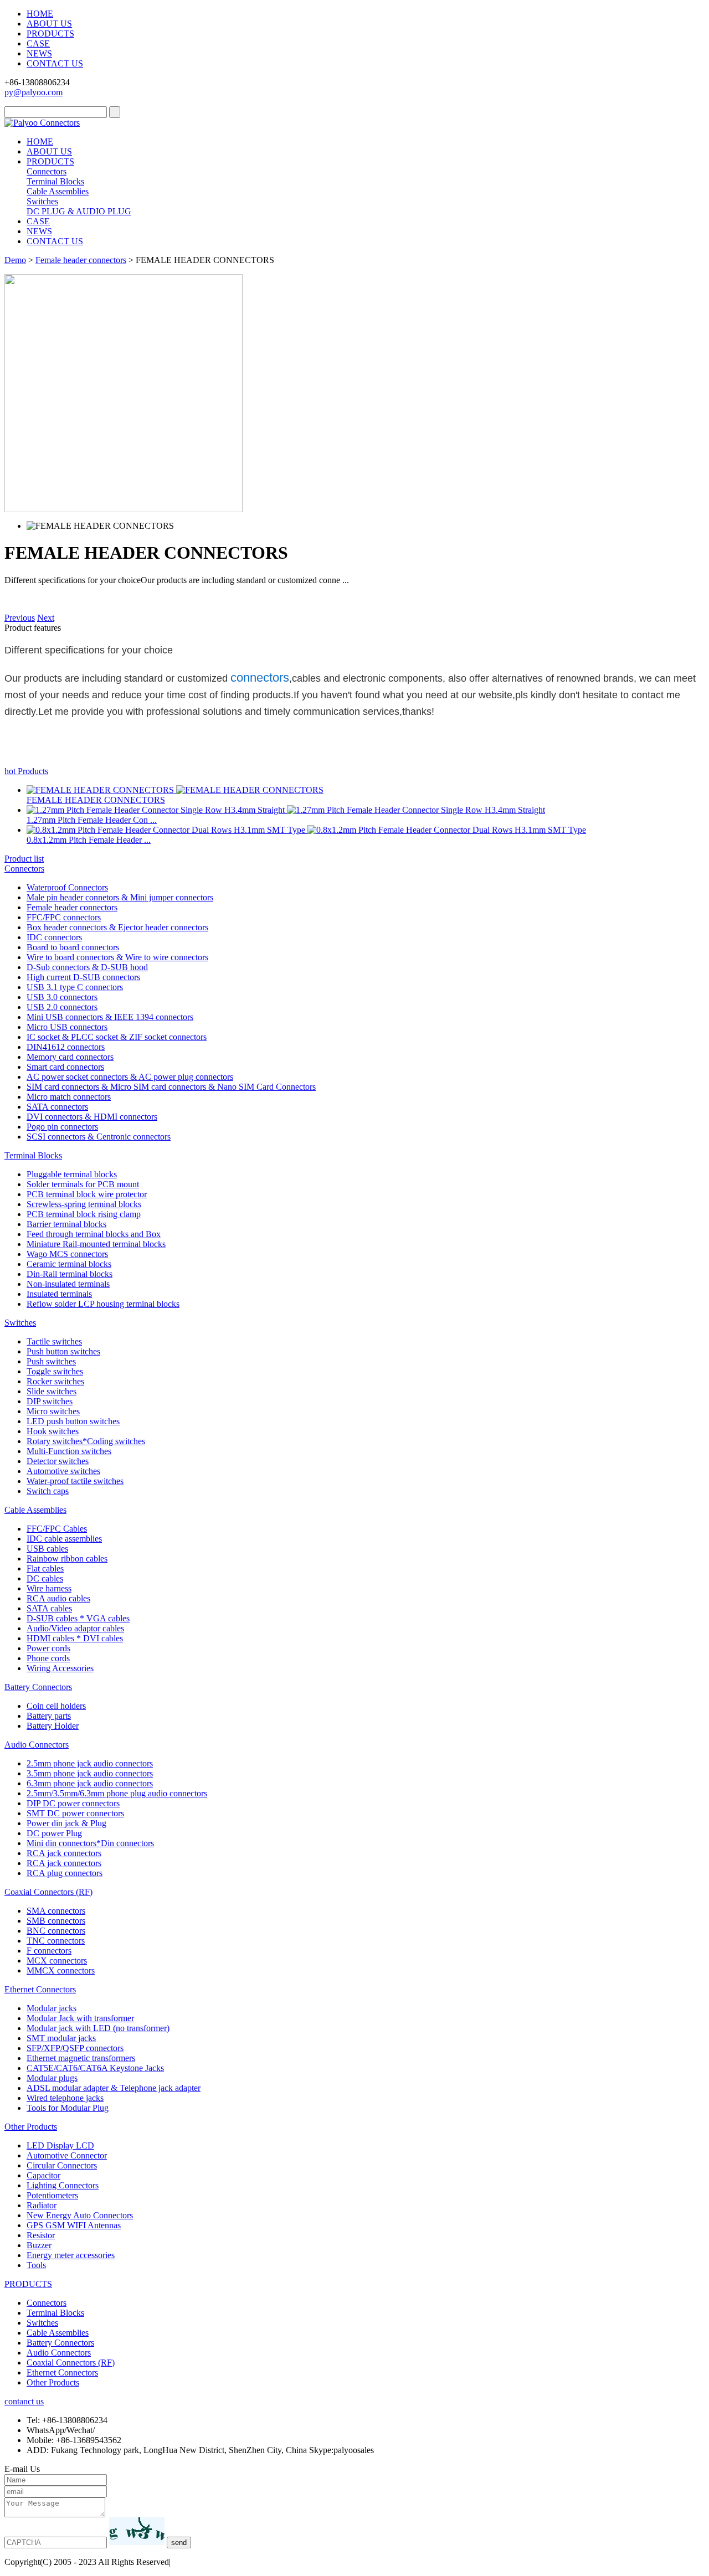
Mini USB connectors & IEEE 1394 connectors (110, 1017)
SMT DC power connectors (75, 1813)
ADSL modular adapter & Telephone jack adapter (114, 2088)
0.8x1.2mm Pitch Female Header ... (89, 840)
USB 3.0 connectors (62, 997)
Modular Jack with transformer (80, 2018)
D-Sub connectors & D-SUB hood (87, 967)
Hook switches (53, 1431)
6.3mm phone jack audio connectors (90, 1783)
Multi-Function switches (69, 1451)
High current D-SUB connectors (83, 977)
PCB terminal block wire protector (87, 1194)
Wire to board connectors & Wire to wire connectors (117, 957)
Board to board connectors (73, 947)
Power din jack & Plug (66, 1823)
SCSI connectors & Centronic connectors (99, 1137)
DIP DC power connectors (73, 1803)
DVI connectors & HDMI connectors (92, 1117)
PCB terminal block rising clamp (84, 1214)
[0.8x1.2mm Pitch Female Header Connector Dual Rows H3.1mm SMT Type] (167, 830)
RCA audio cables (58, 1598)
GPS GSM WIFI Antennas (74, 2225)
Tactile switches (54, 1341)
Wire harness (49, 1588)
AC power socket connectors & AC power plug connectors (130, 1077)
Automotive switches (63, 1471)
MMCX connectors (61, 1970)
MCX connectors (57, 1961)
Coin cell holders (56, 1706)
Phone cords (48, 1658)
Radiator (42, 2205)
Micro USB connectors (67, 1027)
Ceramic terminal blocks (69, 1264)
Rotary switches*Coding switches (86, 1441)
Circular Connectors (62, 2165)
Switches (42, 201)
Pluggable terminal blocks (72, 1174)
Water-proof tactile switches (75, 1481)
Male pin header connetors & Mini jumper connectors (120, 897)
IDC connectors (54, 937)
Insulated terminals (59, 1294)
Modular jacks (52, 2008)
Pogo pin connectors (62, 1127)
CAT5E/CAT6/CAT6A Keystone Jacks (95, 2068)
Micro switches (53, 1411)
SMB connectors (56, 1921)
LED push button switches (73, 1421)
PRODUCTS (50, 34)
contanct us (24, 2401)
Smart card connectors (65, 1067)
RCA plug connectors (65, 1873)
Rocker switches (55, 1381)
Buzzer (39, 2245)
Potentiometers (52, 2195)
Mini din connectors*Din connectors (90, 1843)
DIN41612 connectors (66, 1047)
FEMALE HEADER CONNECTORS (96, 800)
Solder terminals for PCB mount (83, 1184)
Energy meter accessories (71, 2255)
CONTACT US (55, 63)
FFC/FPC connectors (64, 917)
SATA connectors (57, 1107)
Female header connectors (81, 260)
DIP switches (50, 1401)
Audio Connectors (37, 1745)
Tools (36, 2265)
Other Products (31, 2127)
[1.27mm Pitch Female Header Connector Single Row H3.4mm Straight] (157, 810)
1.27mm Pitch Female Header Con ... (92, 820)
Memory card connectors (70, 1057)
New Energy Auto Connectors (80, 2215)
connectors (260, 678)
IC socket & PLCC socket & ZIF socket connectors (117, 1037)
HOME (40, 14)
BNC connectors (56, 1931)
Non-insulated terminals (68, 1284)
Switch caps (48, 1491)
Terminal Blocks (55, 181)
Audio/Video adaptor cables (75, 1628)
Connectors (47, 171)
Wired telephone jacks (65, 2098)
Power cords (48, 1648)
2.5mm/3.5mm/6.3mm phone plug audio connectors (117, 1793)
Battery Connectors (38, 1687)
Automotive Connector (67, 2155)
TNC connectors (56, 1941)
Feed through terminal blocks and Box (94, 1234)
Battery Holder (53, 1726)
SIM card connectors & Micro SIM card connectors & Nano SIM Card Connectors (171, 1087)
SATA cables (49, 1608)
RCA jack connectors (64, 1853)
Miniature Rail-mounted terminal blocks (96, 1244)
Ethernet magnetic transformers (81, 2058)
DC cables (45, 1578)
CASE (38, 43)
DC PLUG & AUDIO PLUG (79, 211)
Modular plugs (52, 2078)
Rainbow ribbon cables (67, 1559)
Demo (15, 260)
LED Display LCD (60, 2145)
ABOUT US (49, 24)
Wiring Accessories (60, 1668)
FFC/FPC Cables (57, 1529)
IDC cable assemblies (64, 1539)
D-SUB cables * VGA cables (78, 1618)
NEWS (39, 53)
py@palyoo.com (34, 92)
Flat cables (45, 1568)
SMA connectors (56, 1911)
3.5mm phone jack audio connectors (90, 1773)
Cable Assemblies (58, 191)
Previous (20, 618)
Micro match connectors (69, 1097)
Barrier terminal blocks (66, 1224)
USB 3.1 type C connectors (75, 987)
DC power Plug (54, 1833)
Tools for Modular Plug (68, 2108)
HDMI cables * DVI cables (75, 1638)
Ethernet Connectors (40, 1989)
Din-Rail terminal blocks (70, 1274)
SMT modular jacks (61, 2038)
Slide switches (52, 1391)
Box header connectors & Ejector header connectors (117, 927)
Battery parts (49, 1716)
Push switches (51, 1361)
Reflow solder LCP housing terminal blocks (103, 1304)
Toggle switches (55, 1371)
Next (46, 618)
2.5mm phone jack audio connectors (90, 1763)
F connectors (49, 1951)
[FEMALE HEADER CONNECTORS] (101, 790)
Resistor (41, 2235)
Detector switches (58, 1461)
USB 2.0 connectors (62, 1007)
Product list (24, 859)
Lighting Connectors (63, 2185)
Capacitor (43, 2175)
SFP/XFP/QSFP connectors (75, 2048)
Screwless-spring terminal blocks (84, 1204)
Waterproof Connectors (67, 887)
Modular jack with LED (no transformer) (98, 2028)
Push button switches (63, 1351)
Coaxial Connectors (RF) (48, 1892)
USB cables (47, 1549)
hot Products (26, 771)
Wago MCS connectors (67, 1254)
